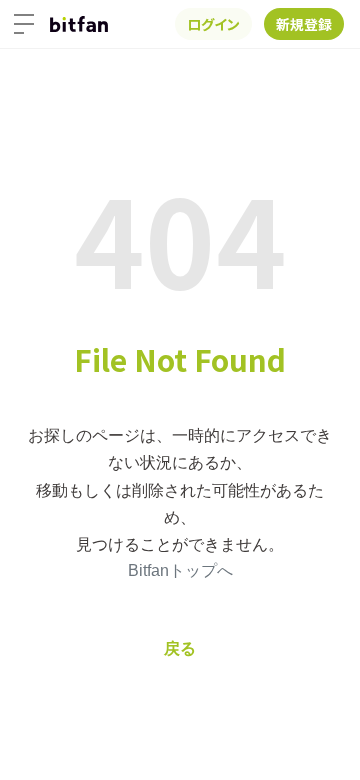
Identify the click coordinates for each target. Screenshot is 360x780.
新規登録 (304, 24)
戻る (180, 648)
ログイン (213, 24)
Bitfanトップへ (180, 570)
